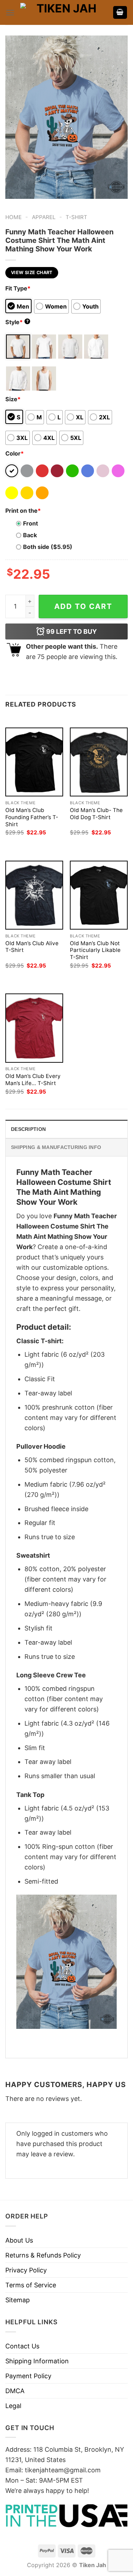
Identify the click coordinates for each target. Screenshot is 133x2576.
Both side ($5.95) (48, 547)
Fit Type (18, 288)
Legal (13, 2406)
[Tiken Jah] (64, 12)
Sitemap (18, 2300)
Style (17, 322)
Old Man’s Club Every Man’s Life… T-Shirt (33, 1080)
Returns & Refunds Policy (43, 2255)
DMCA (15, 2391)
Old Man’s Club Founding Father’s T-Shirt (32, 817)
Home (13, 217)
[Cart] (120, 13)
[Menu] (10, 13)
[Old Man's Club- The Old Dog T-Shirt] (99, 762)
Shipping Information (37, 2361)
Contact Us (22, 2346)
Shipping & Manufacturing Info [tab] (56, 1147)
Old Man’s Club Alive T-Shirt (32, 947)
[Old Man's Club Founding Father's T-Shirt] (34, 762)
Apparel (44, 217)
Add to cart (83, 606)
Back (30, 535)
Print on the (23, 511)
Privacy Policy (26, 2270)
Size (13, 399)
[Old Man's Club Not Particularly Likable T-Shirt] (99, 895)
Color (15, 453)
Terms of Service (31, 2285)
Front (31, 523)
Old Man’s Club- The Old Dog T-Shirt (96, 814)
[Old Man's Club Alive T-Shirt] (34, 895)
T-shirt (76, 217)
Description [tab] (28, 1129)
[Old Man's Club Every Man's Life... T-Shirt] (34, 1028)
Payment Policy (28, 2376)
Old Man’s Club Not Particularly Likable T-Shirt (95, 950)
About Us (19, 2240)
